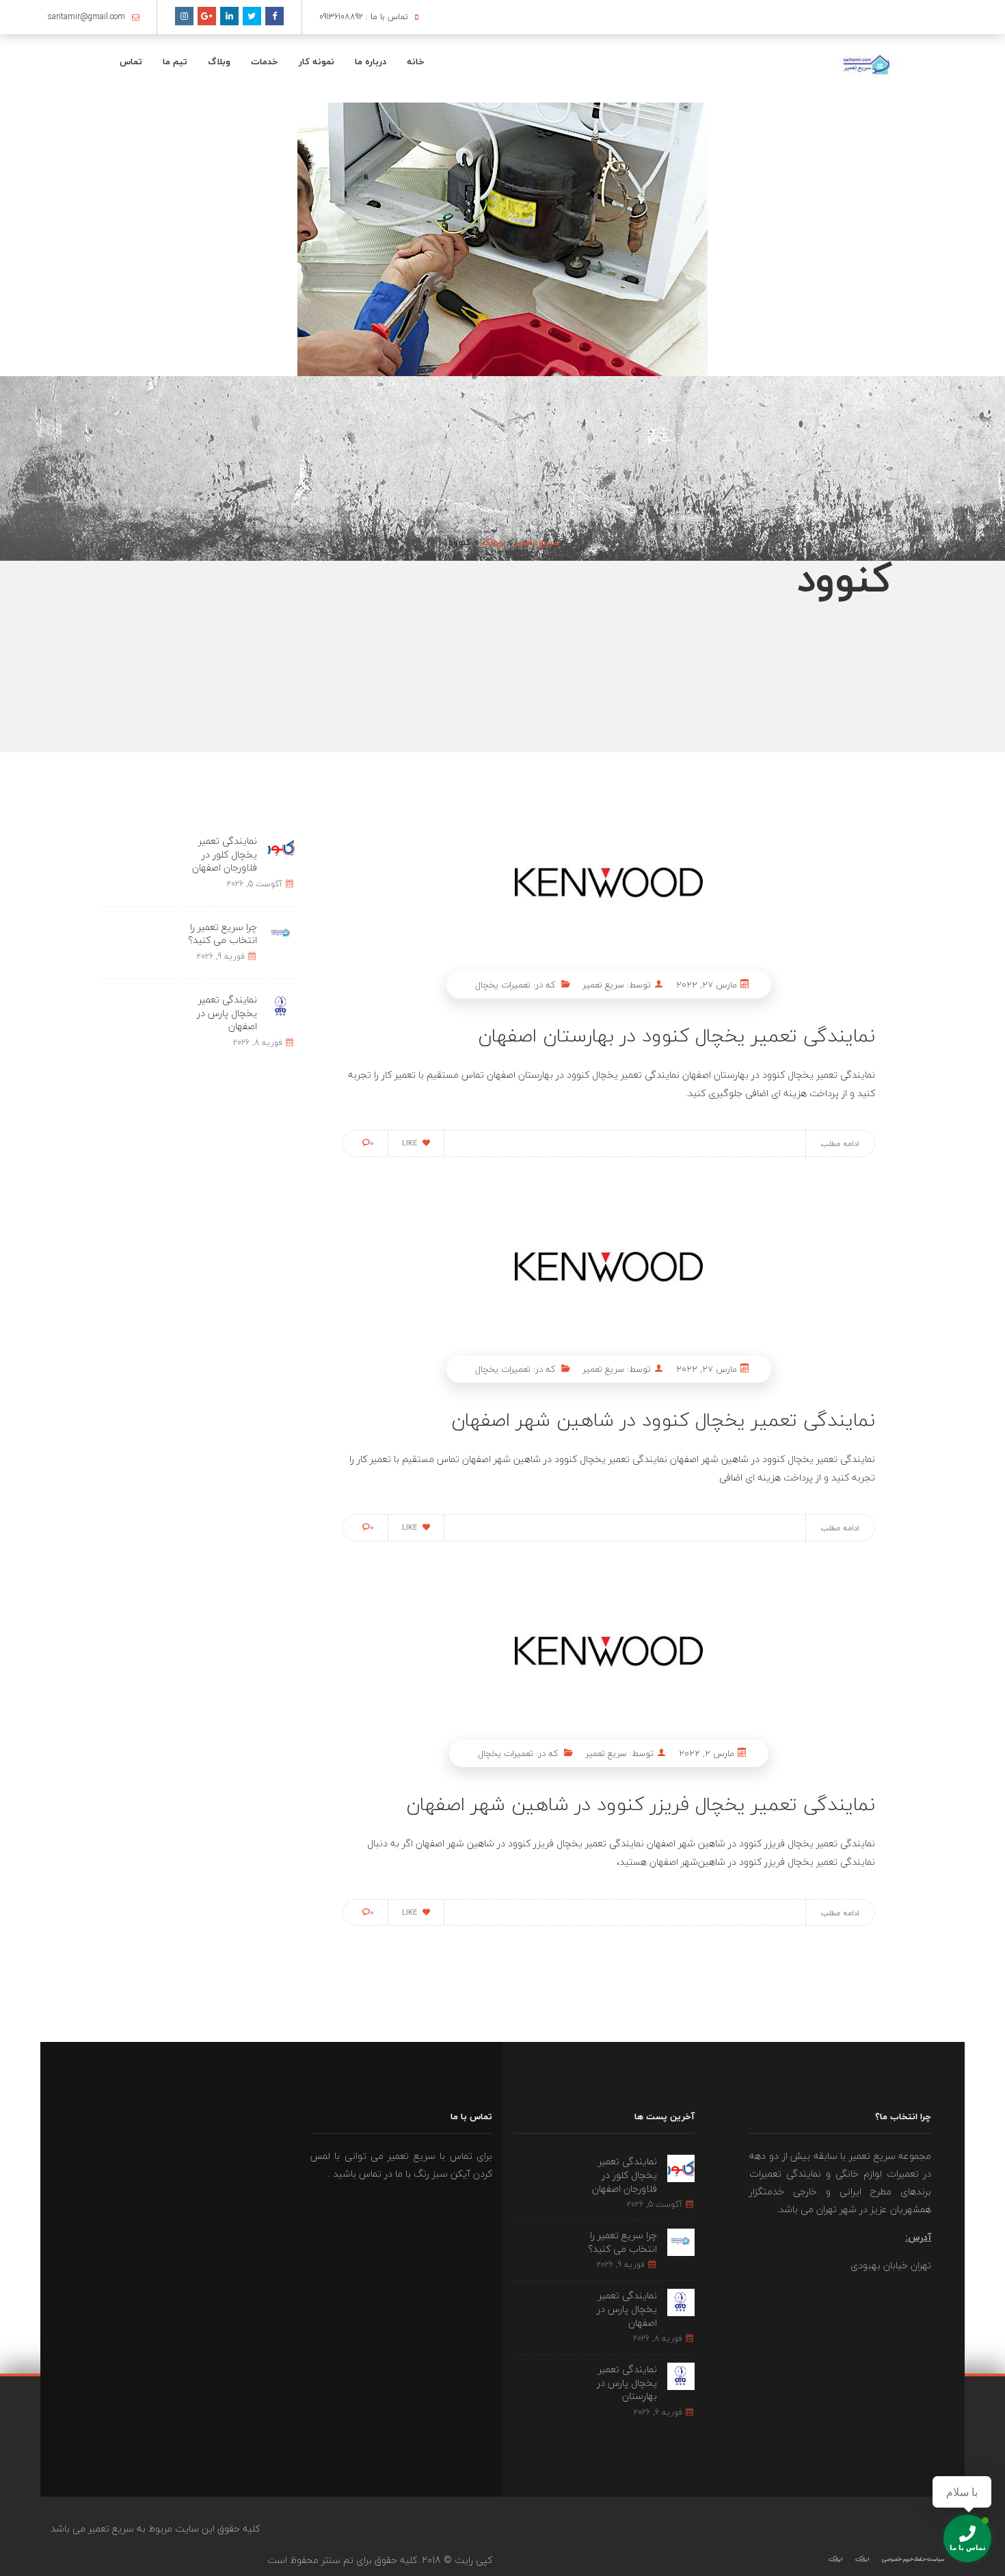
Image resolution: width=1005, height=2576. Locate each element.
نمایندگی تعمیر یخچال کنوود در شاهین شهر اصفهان (663, 1420)
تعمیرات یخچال (503, 985)
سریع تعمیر (603, 985)
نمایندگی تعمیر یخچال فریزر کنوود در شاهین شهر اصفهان (641, 1804)
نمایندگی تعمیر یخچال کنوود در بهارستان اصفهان (676, 1035)
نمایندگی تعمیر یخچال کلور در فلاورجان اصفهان (225, 854)
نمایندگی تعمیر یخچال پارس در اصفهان (227, 1013)
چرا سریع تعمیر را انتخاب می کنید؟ (223, 934)
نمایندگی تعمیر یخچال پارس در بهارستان (627, 2382)
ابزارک (862, 2559)
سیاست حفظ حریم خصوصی (913, 2559)
